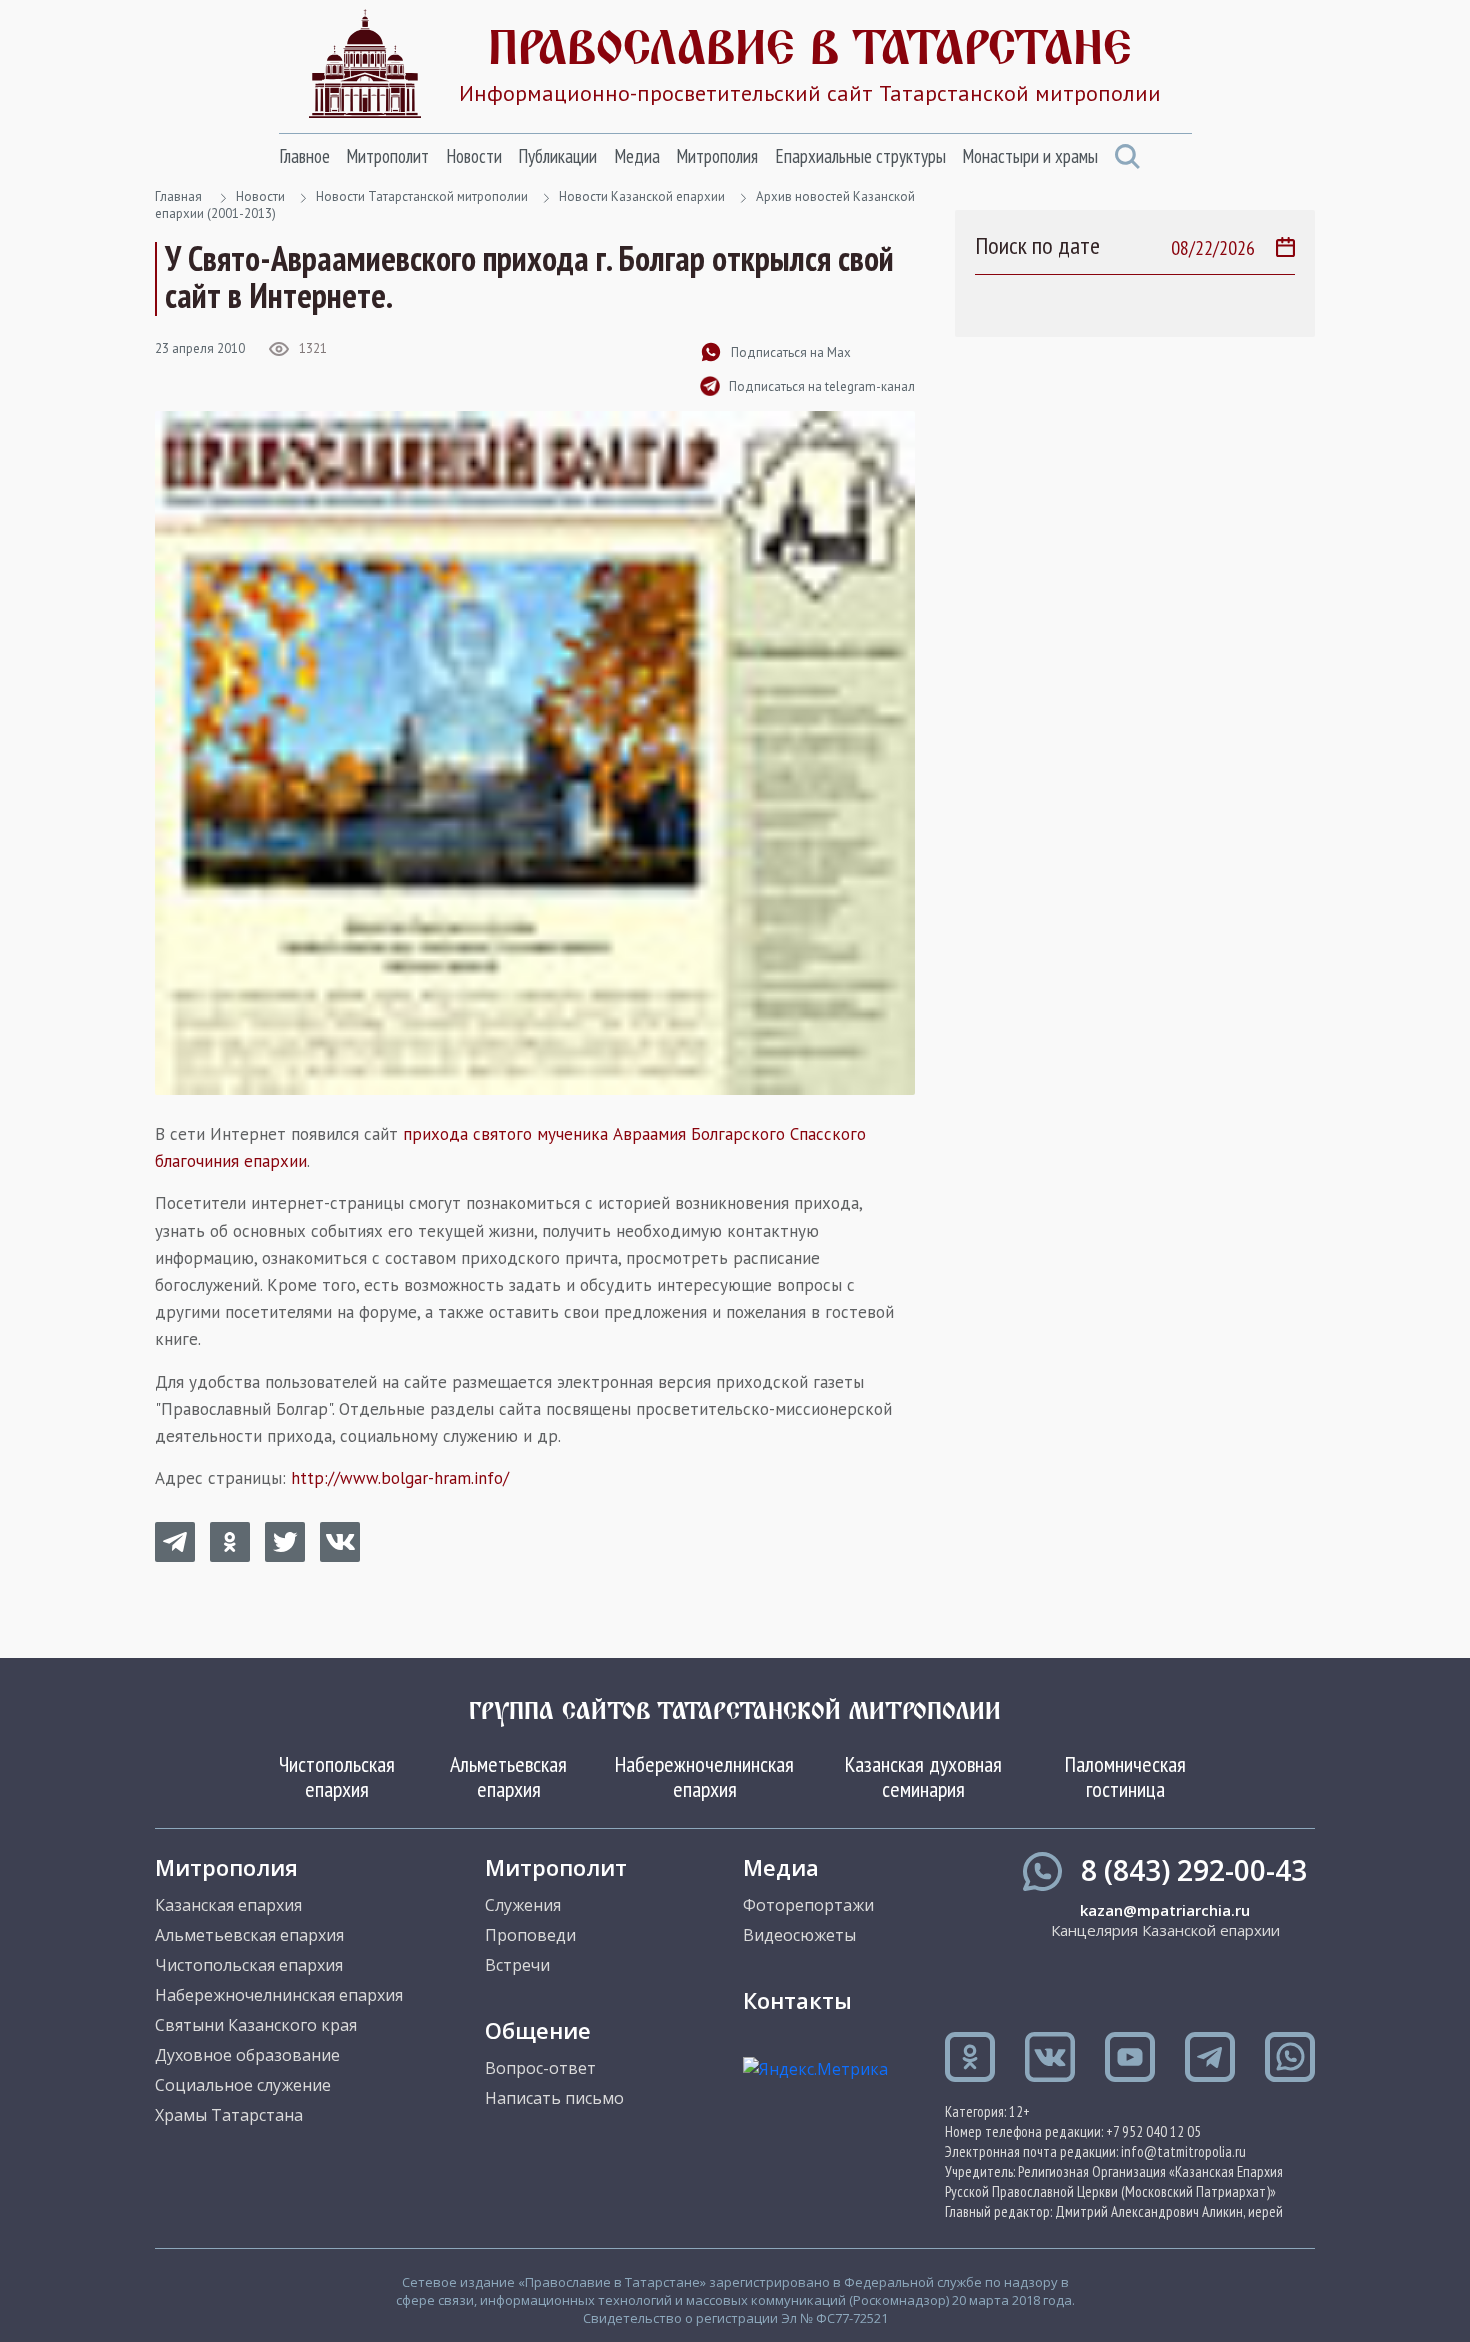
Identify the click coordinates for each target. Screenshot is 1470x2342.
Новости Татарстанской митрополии (422, 196)
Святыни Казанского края (256, 2025)
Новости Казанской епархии (642, 196)
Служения (523, 1905)
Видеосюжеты (799, 1935)
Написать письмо (554, 2098)
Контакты (797, 2000)
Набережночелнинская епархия (704, 1776)
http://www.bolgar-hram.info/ (400, 1478)
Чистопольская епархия (337, 1776)
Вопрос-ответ (540, 2068)
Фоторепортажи (808, 1905)
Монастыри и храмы (1030, 156)
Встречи (517, 1965)
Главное (304, 156)
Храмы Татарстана (229, 2115)
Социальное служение (243, 2085)
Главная (178, 196)
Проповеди (530, 1935)
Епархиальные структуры (860, 156)
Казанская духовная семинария (923, 1776)
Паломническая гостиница (1125, 1776)
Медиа (637, 156)
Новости (474, 156)
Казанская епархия (228, 1905)
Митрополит (387, 156)
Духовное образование (247, 2055)
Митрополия (717, 156)
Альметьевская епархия (508, 1776)
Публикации (557, 156)
